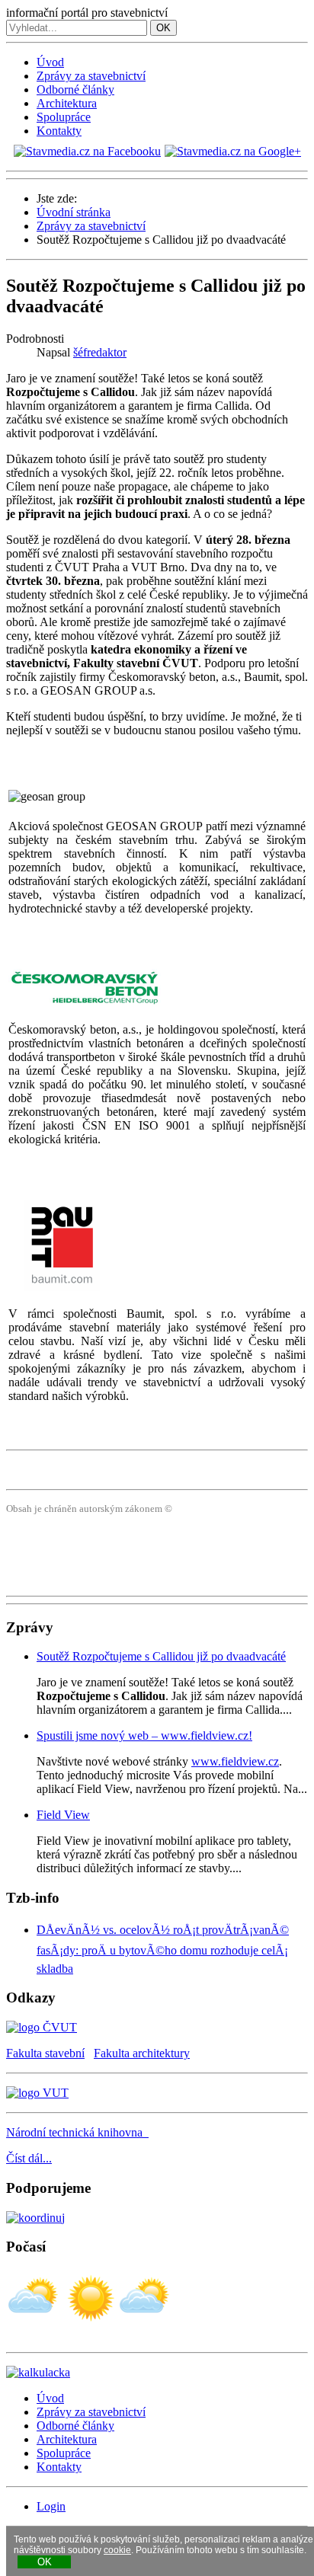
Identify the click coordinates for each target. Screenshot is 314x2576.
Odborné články (75, 89)
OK (163, 28)
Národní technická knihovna (77, 2132)
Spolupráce (64, 117)
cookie (117, 2550)
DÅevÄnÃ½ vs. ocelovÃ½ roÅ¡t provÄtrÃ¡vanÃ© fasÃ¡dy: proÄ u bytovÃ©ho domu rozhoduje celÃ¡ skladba (163, 1949)
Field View (63, 1815)
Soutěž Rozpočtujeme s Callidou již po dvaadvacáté (161, 1656)
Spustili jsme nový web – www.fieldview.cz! (144, 1735)
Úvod (50, 62)
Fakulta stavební (45, 2053)
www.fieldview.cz (235, 1761)
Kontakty (59, 131)
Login (51, 2506)
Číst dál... (29, 2158)
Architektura (67, 103)
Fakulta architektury (142, 2053)
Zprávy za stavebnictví (91, 76)
